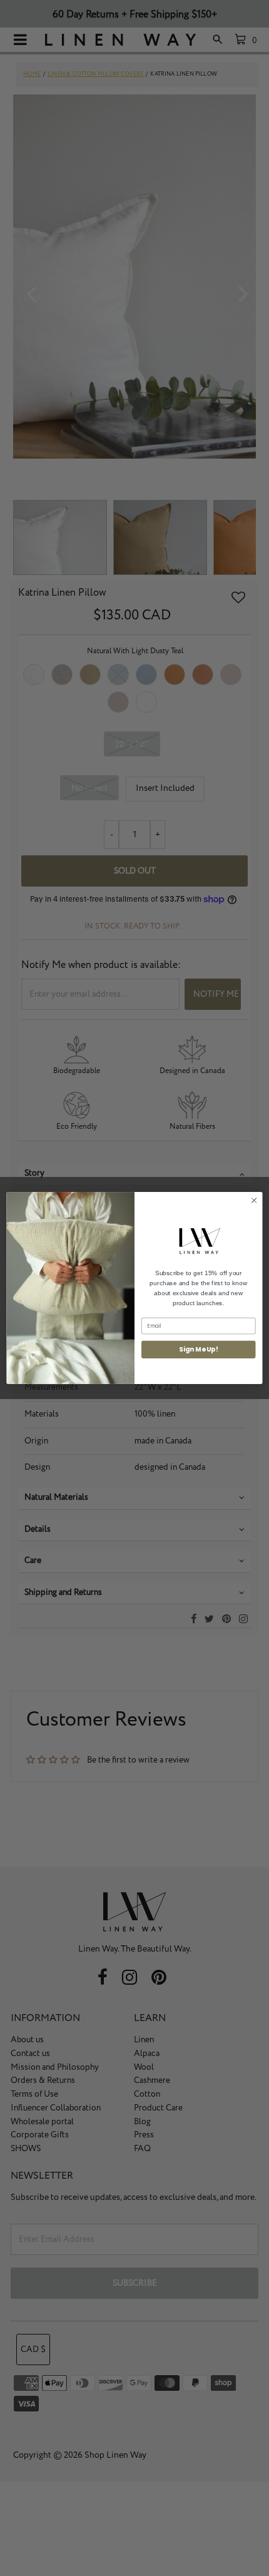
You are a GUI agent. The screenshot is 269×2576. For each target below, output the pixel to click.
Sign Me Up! (198, 1349)
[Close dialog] (254, 1200)
